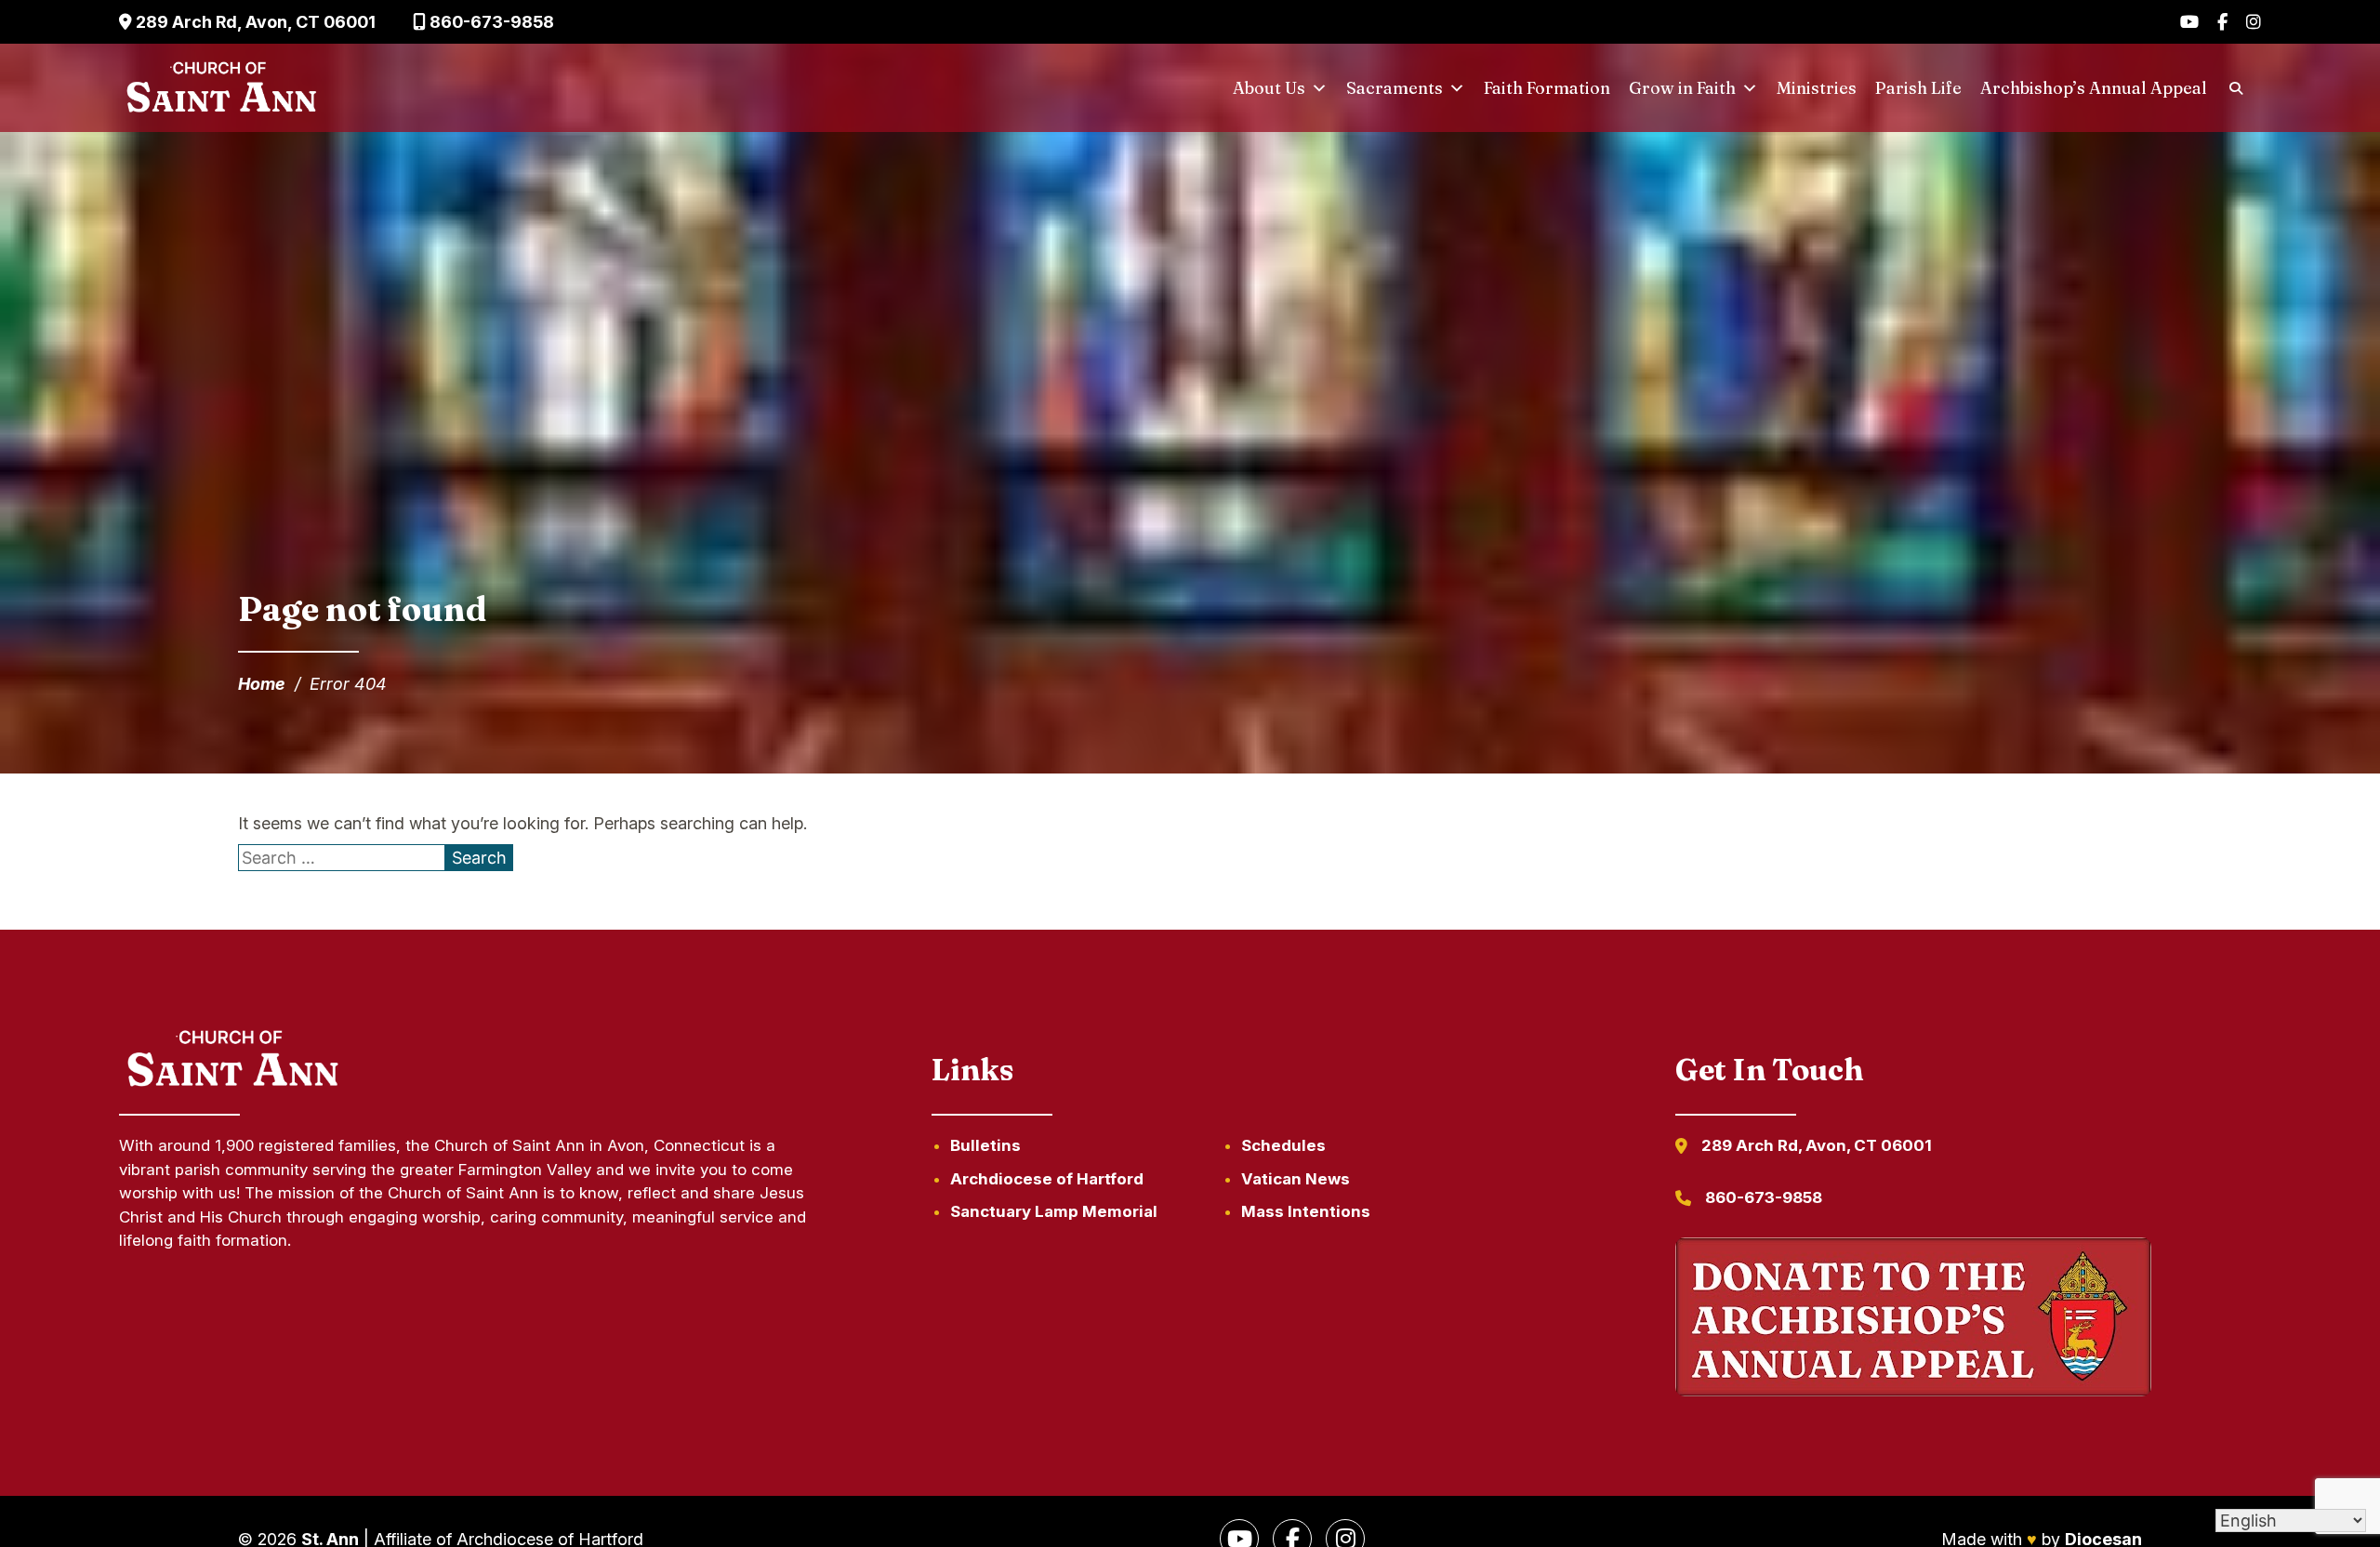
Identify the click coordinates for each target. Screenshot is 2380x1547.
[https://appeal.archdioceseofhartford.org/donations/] (1913, 1320)
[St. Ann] (219, 88)
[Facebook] (2222, 22)
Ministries (1817, 88)
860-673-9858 (490, 22)
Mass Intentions (1306, 1211)
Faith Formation (1547, 88)
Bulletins (985, 1145)
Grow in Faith (1682, 88)
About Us (1269, 88)
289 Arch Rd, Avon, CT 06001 (254, 22)
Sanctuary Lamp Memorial (1054, 1211)
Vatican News (1296, 1179)
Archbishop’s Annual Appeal (2094, 88)
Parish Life (1918, 88)
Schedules (1283, 1145)
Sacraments (1395, 88)
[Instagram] (2254, 22)
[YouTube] (2189, 22)
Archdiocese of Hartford (1047, 1179)
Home (262, 684)
